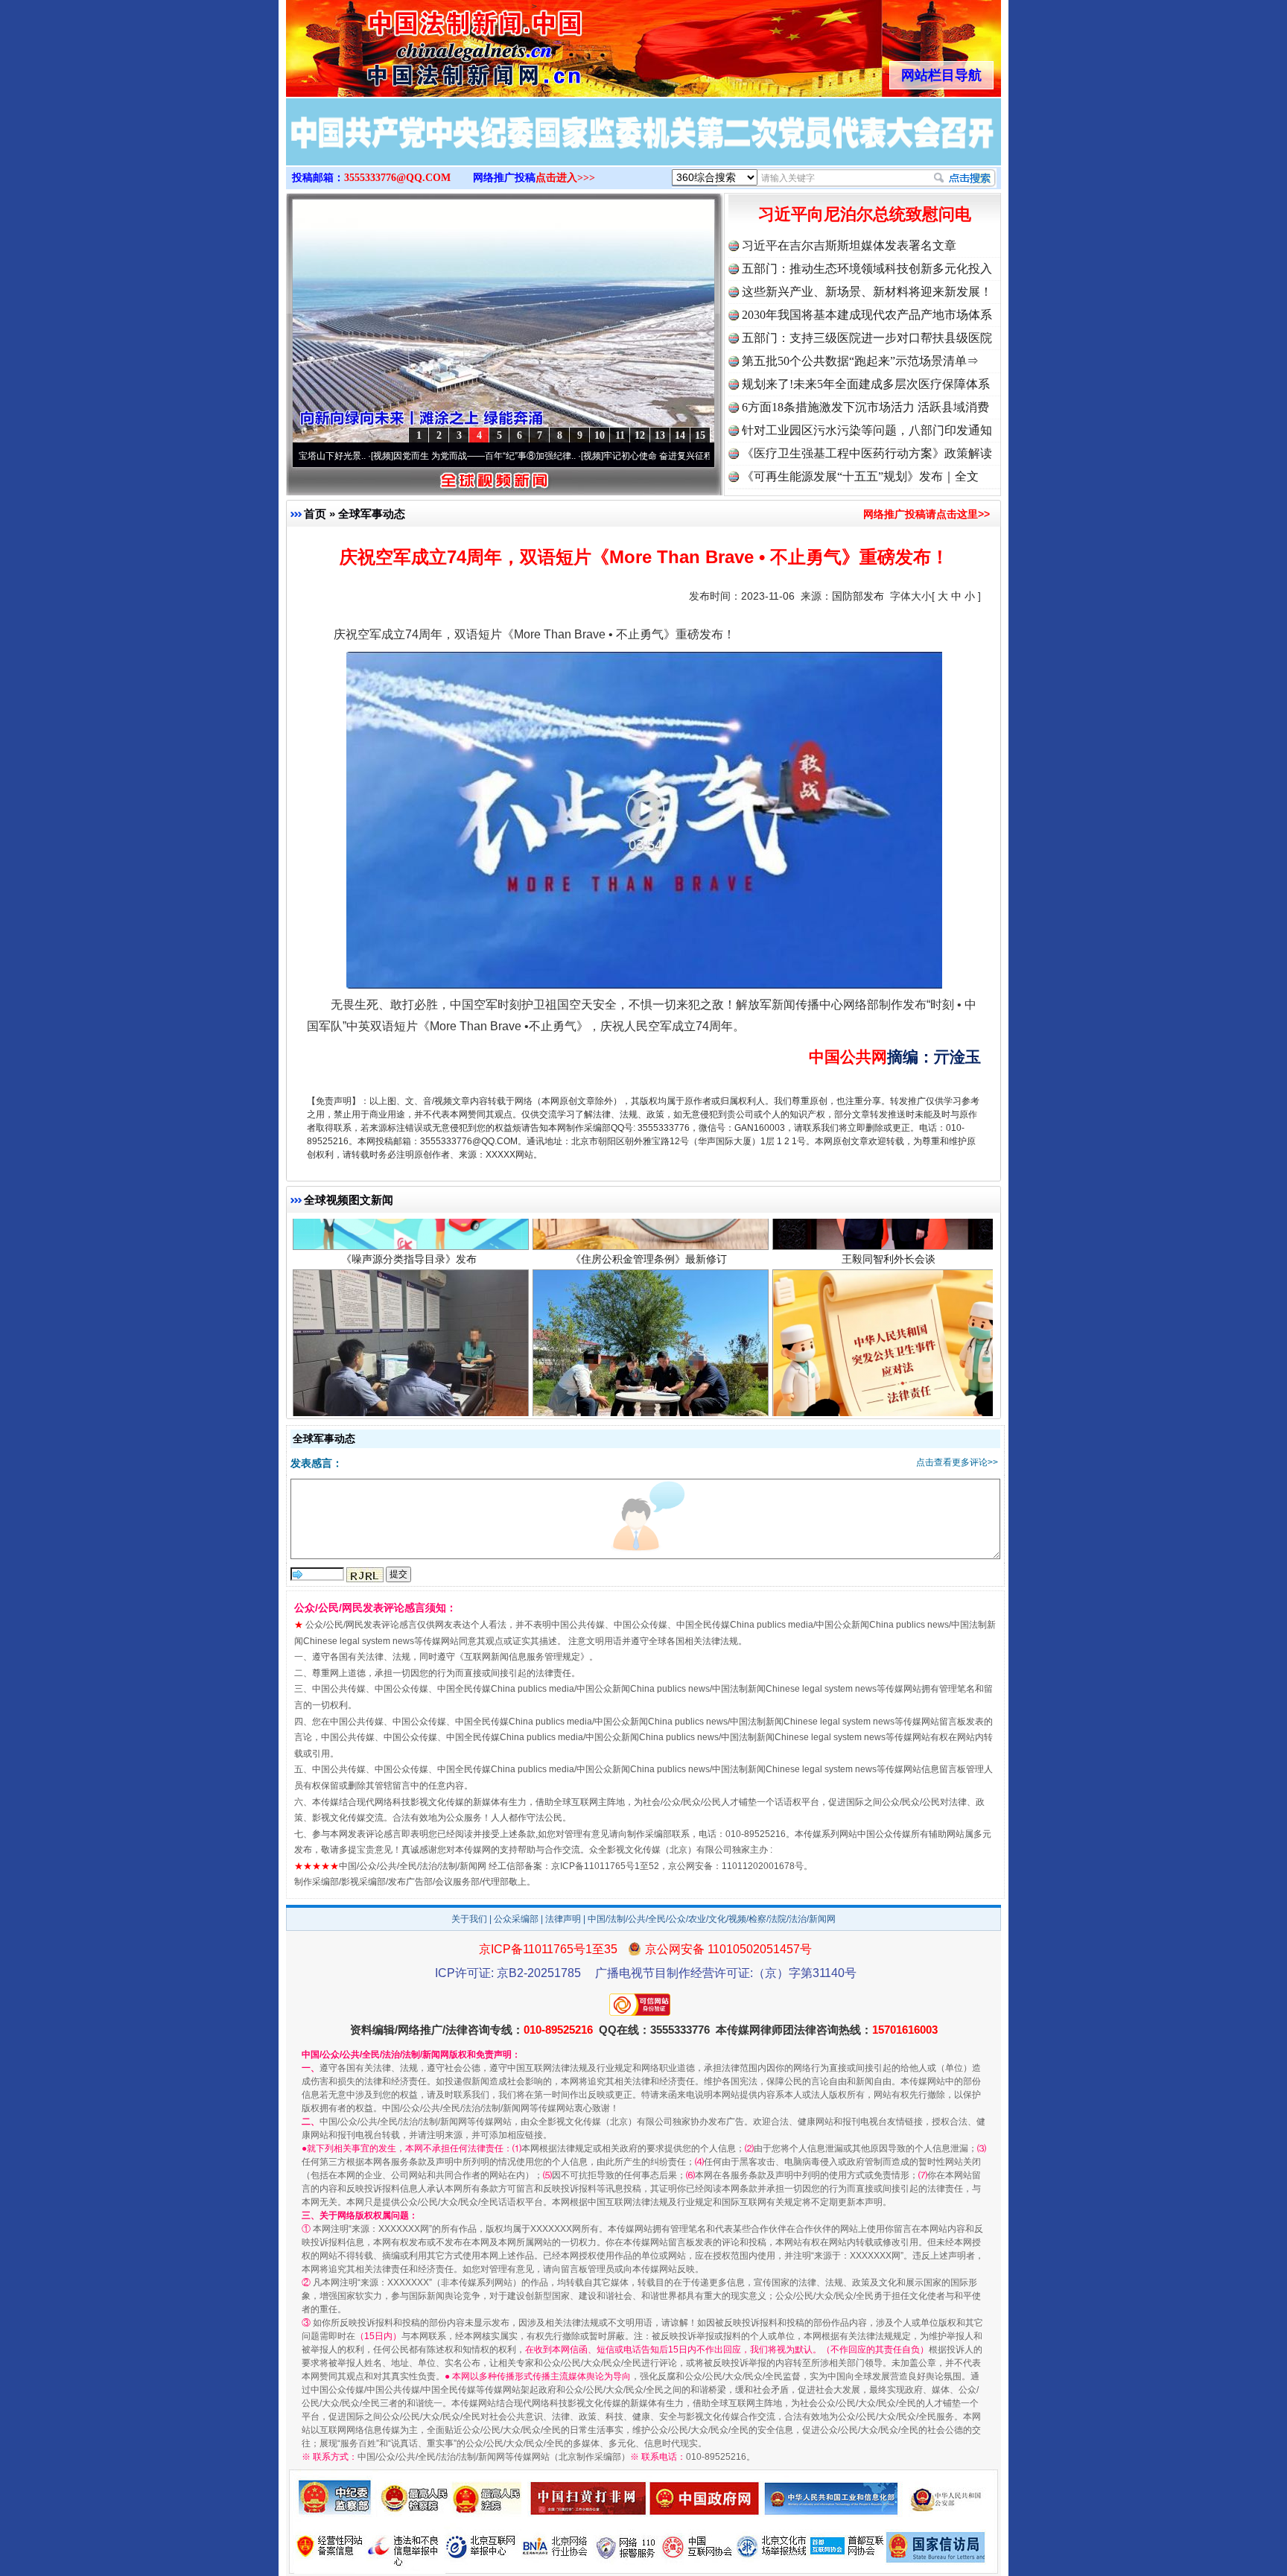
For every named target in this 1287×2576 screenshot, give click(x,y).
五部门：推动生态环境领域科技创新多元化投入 (867, 269)
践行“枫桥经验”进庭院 (649, 1344)
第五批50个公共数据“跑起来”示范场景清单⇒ (860, 361)
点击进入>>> (565, 178)
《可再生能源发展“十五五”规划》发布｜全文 (860, 476)
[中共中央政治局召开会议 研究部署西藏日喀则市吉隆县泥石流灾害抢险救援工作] (643, 147)
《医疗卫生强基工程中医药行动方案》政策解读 (867, 453)
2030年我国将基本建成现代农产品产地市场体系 (867, 315)
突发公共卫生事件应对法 (889, 1344)
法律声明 (563, 1919)
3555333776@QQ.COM (397, 178)
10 (600, 435)
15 (700, 435)
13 (660, 435)
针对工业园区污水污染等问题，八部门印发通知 (867, 430)
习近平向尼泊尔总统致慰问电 (865, 214)
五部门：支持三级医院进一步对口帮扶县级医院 (867, 338)
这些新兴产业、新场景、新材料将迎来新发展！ (867, 292)
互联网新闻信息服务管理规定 (522, 1657)
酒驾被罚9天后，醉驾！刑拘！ (409, 1344)
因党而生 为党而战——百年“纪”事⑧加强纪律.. (380, 456)
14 (680, 435)
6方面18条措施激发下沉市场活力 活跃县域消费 (865, 407)
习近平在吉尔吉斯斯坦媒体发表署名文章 (849, 245)
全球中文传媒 (409, 43)
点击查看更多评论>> (957, 1462)
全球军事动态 (372, 514)
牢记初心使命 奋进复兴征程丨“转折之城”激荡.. (590, 456)
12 (640, 435)
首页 (315, 514)
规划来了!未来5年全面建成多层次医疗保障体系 (866, 384)
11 (620, 435)
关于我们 (469, 1919)
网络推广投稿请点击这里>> (927, 514)
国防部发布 (858, 596)
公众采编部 (516, 1919)
